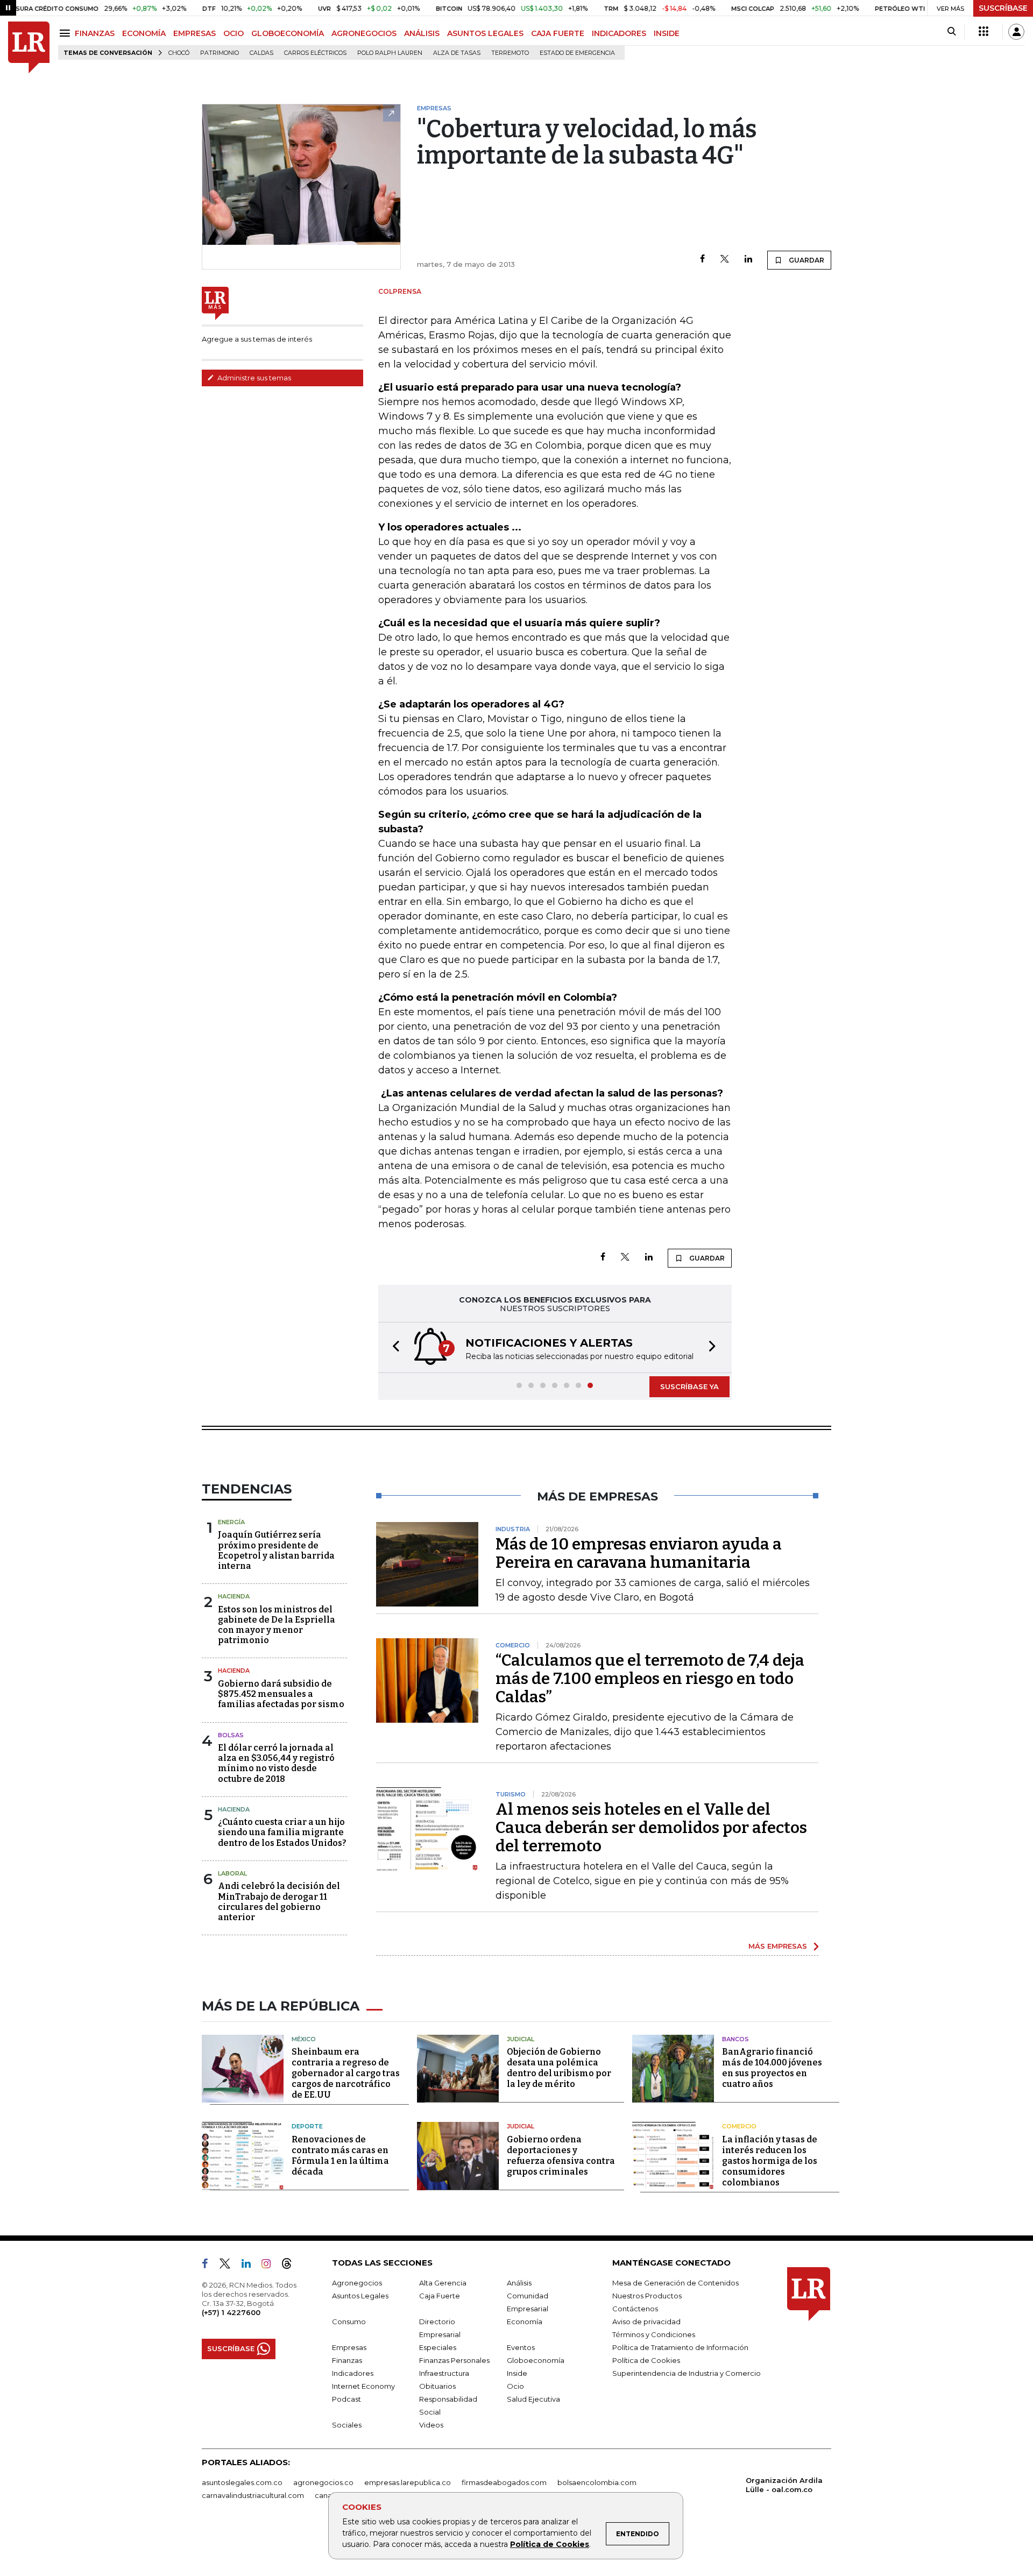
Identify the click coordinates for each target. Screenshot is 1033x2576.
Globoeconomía (536, 2360)
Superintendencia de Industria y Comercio (687, 2373)
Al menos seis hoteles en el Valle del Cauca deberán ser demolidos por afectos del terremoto (651, 1828)
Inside (517, 2373)
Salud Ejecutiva (533, 2399)
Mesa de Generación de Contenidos (675, 2283)
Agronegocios (357, 2283)
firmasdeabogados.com (504, 2482)
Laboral (232, 1873)
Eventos (521, 2347)
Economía (525, 2322)
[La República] (29, 48)
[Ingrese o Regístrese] (1016, 32)
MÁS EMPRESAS (778, 1946)
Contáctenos (635, 2309)
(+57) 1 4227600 (231, 2312)
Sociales (347, 2425)
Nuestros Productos (647, 2296)
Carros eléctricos (315, 53)
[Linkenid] (250, 2266)
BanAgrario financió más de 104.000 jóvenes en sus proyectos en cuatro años (772, 2068)
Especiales (438, 2347)
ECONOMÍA (144, 33)
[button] (393, 1347)
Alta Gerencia (443, 2283)
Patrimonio (220, 53)
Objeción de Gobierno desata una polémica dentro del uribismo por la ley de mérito (559, 2068)
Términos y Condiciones (654, 2334)
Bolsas (231, 1735)
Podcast (346, 2399)
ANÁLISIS (422, 33)
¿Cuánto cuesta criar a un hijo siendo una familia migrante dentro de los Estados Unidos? (282, 1832)
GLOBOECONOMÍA (288, 33)
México (304, 2039)
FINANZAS (95, 33)
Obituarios (437, 2386)
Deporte (307, 2126)
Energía (231, 1522)
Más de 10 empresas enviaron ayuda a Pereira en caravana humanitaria (639, 1553)
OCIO (234, 33)
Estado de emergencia (577, 53)
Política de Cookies (550, 2544)
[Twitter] (725, 260)
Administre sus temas (253, 378)
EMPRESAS (194, 33)
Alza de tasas (457, 53)
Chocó (179, 53)
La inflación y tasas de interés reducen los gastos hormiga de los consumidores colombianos (770, 2161)
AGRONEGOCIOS (364, 33)
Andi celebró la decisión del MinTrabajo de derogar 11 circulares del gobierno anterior (279, 1902)
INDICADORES (619, 33)
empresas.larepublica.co (408, 2482)
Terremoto (510, 53)
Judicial (521, 2039)
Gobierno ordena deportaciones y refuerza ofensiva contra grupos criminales (561, 2156)
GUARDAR (806, 260)
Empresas (349, 2347)
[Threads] (291, 2266)
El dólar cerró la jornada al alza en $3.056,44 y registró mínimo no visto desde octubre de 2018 (276, 1763)
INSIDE (667, 33)
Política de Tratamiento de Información (680, 2347)
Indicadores (353, 2373)
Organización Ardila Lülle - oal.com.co (784, 2485)
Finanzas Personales (454, 2360)
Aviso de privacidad (646, 2322)
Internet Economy (363, 2386)
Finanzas (347, 2360)
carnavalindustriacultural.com (253, 2495)
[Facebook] (702, 260)
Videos (431, 2425)
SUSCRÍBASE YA (689, 1386)
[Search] (951, 32)
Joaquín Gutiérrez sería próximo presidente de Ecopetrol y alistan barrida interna (276, 1550)
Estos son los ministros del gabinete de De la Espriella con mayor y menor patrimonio (277, 1625)
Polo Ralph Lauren (390, 53)
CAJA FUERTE (558, 33)
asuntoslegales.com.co (242, 2482)
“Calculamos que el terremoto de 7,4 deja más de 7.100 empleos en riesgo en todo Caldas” (650, 1679)
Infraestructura (444, 2373)
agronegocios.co (323, 2482)
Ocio (515, 2386)
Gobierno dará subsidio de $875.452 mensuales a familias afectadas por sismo (281, 1694)
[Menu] (66, 33)
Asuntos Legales (360, 2296)
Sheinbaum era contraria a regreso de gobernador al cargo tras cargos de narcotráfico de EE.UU (346, 2073)
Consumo (349, 2322)
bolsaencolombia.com (597, 2482)
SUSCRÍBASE (1003, 8)
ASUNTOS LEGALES (485, 33)
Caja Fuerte (440, 2296)
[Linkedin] (748, 260)
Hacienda (234, 1596)
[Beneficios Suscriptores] (984, 32)
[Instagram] (270, 2266)
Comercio (739, 2126)
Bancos (735, 2039)
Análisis (519, 2283)
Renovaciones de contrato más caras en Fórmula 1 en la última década (340, 2156)
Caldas (261, 53)
